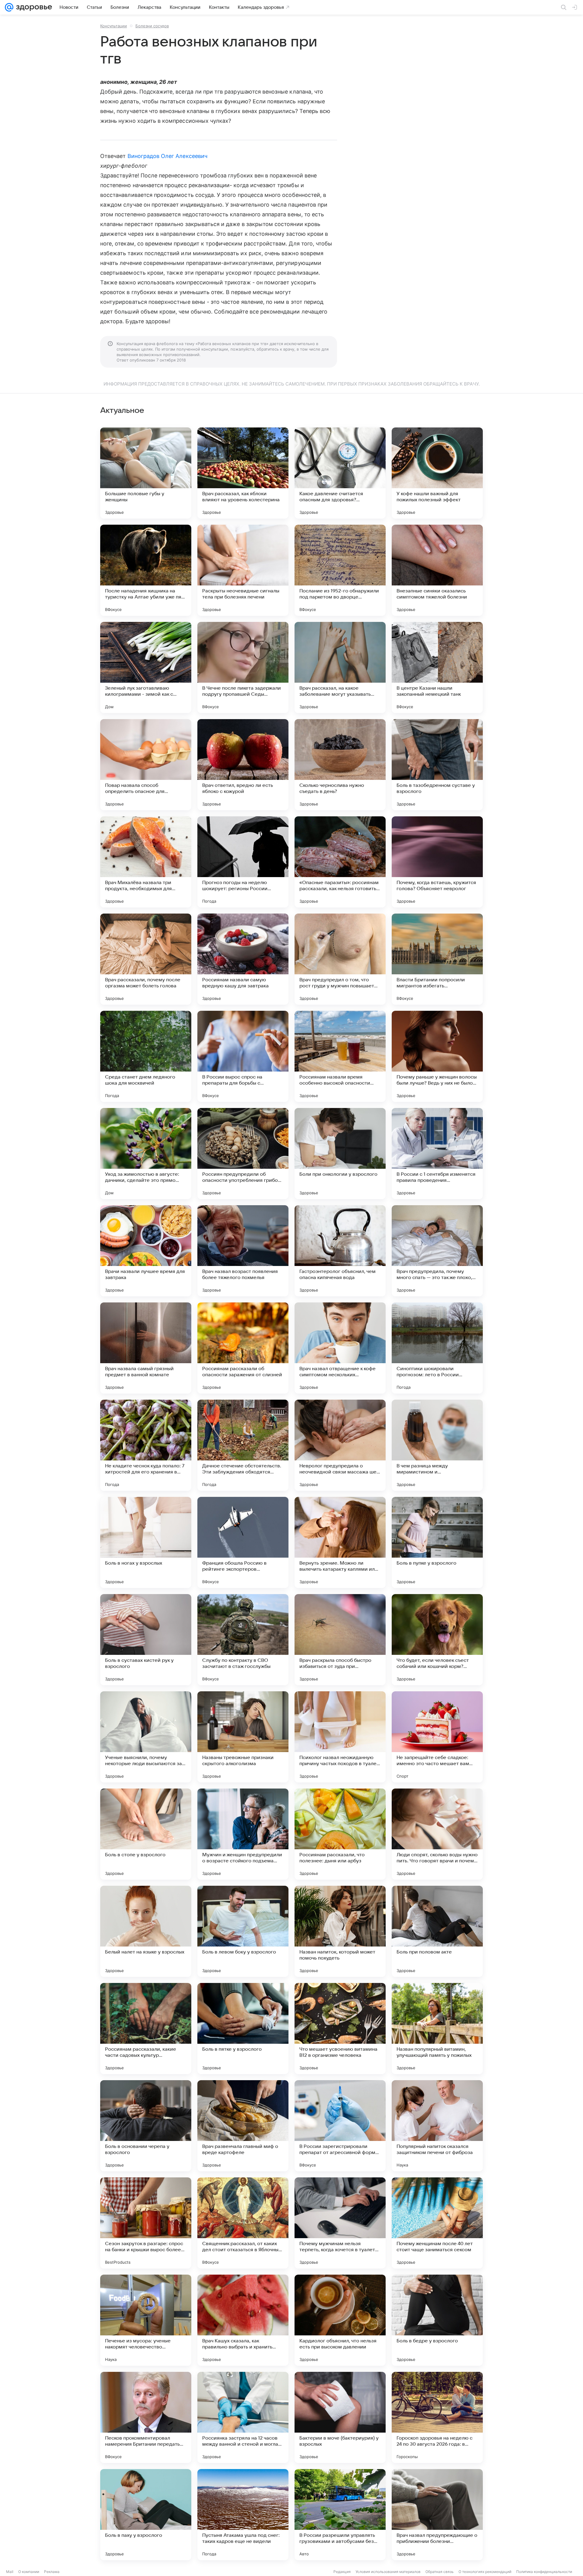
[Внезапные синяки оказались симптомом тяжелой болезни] (437, 570)
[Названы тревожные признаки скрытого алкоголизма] (243, 1737)
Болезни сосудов (152, 26)
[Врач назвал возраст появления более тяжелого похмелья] (243, 1251)
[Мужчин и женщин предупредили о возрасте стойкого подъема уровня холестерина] (243, 1834)
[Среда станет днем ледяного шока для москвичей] (146, 1056)
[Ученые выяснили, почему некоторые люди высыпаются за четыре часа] (146, 1737)
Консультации (114, 26)
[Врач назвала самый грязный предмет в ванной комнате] (146, 1348)
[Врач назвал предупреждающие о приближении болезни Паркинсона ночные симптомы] (437, 2515)
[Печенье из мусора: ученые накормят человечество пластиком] (146, 2320)
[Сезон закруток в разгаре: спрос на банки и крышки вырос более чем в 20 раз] (146, 2223)
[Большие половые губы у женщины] (146, 473)
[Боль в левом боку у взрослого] (243, 1931)
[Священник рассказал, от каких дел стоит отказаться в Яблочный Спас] (243, 2223)
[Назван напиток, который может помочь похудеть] (340, 1931)
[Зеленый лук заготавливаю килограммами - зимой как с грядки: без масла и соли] (146, 667)
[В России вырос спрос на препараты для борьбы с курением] (243, 1056)
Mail (10, 2572)
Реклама (52, 2572)
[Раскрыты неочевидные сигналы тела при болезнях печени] (243, 570)
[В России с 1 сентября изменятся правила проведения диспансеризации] (437, 1154)
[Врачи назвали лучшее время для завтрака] (146, 1251)
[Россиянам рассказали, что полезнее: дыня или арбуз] (340, 1834)
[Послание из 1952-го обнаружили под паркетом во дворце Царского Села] (340, 570)
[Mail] (9, 7)
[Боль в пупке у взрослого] (437, 1542)
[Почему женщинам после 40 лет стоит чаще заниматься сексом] (437, 2223)
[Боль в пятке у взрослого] (243, 2029)
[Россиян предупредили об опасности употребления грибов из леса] (243, 1154)
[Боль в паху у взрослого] (146, 2515)
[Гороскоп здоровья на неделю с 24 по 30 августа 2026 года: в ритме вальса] (437, 2417)
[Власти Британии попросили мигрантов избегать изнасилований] (437, 959)
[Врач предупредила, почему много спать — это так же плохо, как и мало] (437, 1251)
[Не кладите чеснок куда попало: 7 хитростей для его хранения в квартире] (146, 1445)
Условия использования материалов (388, 2572)
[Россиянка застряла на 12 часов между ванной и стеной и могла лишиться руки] (243, 2417)
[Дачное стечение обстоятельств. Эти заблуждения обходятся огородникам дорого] (243, 1445)
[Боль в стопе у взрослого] (146, 1834)
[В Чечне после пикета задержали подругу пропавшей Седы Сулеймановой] (243, 667)
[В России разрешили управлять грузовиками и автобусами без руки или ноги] (340, 2515)
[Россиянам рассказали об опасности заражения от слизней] (243, 1348)
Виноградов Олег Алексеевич (167, 156)
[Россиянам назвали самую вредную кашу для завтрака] (243, 959)
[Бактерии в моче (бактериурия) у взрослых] (340, 2417)
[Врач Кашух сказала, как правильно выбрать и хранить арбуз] (243, 2320)
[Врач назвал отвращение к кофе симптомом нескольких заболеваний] (340, 1348)
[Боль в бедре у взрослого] (437, 2320)
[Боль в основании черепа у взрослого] (146, 2126)
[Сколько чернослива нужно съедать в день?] (340, 765)
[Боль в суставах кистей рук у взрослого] (146, 1640)
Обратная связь (440, 2572)
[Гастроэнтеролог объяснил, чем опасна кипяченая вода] (340, 1251)
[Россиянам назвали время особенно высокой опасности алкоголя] (340, 1056)
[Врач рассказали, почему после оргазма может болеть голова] (146, 959)
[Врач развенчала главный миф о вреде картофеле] (243, 2126)
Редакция (342, 2572)
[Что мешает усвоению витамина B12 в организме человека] (340, 2029)
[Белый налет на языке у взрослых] (146, 1931)
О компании (29, 2572)
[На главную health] (33, 7)
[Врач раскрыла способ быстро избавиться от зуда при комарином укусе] (340, 1640)
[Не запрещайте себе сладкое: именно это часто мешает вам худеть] (437, 1737)
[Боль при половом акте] (437, 1931)
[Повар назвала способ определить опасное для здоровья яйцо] (146, 765)
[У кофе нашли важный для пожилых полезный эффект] (437, 473)
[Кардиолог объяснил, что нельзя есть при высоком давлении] (340, 2320)
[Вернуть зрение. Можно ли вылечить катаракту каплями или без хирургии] (340, 1542)
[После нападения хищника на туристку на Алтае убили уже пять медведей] (146, 570)
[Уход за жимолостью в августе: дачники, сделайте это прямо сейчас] (146, 1154)
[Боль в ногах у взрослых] (146, 1542)
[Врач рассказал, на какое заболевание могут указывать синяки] (340, 667)
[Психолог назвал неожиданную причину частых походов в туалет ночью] (340, 1737)
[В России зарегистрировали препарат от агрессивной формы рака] (340, 2126)
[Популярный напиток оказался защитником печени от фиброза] (437, 2126)
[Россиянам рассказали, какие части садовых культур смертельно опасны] (146, 2029)
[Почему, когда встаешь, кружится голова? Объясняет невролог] (437, 862)
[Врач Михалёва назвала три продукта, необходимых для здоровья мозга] (146, 862)
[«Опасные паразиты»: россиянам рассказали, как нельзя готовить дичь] (340, 862)
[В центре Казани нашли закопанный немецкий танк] (437, 667)
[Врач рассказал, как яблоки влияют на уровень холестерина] (243, 473)
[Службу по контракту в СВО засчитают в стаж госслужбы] (243, 1640)
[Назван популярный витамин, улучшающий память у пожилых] (437, 2029)
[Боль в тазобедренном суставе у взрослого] (437, 765)
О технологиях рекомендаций (485, 2572)
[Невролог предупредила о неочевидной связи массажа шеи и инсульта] (340, 1445)
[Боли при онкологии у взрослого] (340, 1154)
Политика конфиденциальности (544, 2572)
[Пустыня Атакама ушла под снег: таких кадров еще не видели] (243, 2515)
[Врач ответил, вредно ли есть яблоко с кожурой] (243, 765)
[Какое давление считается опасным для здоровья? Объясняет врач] (340, 473)
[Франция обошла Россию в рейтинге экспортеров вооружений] (243, 1542)
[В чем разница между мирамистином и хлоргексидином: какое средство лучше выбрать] (437, 1445)
